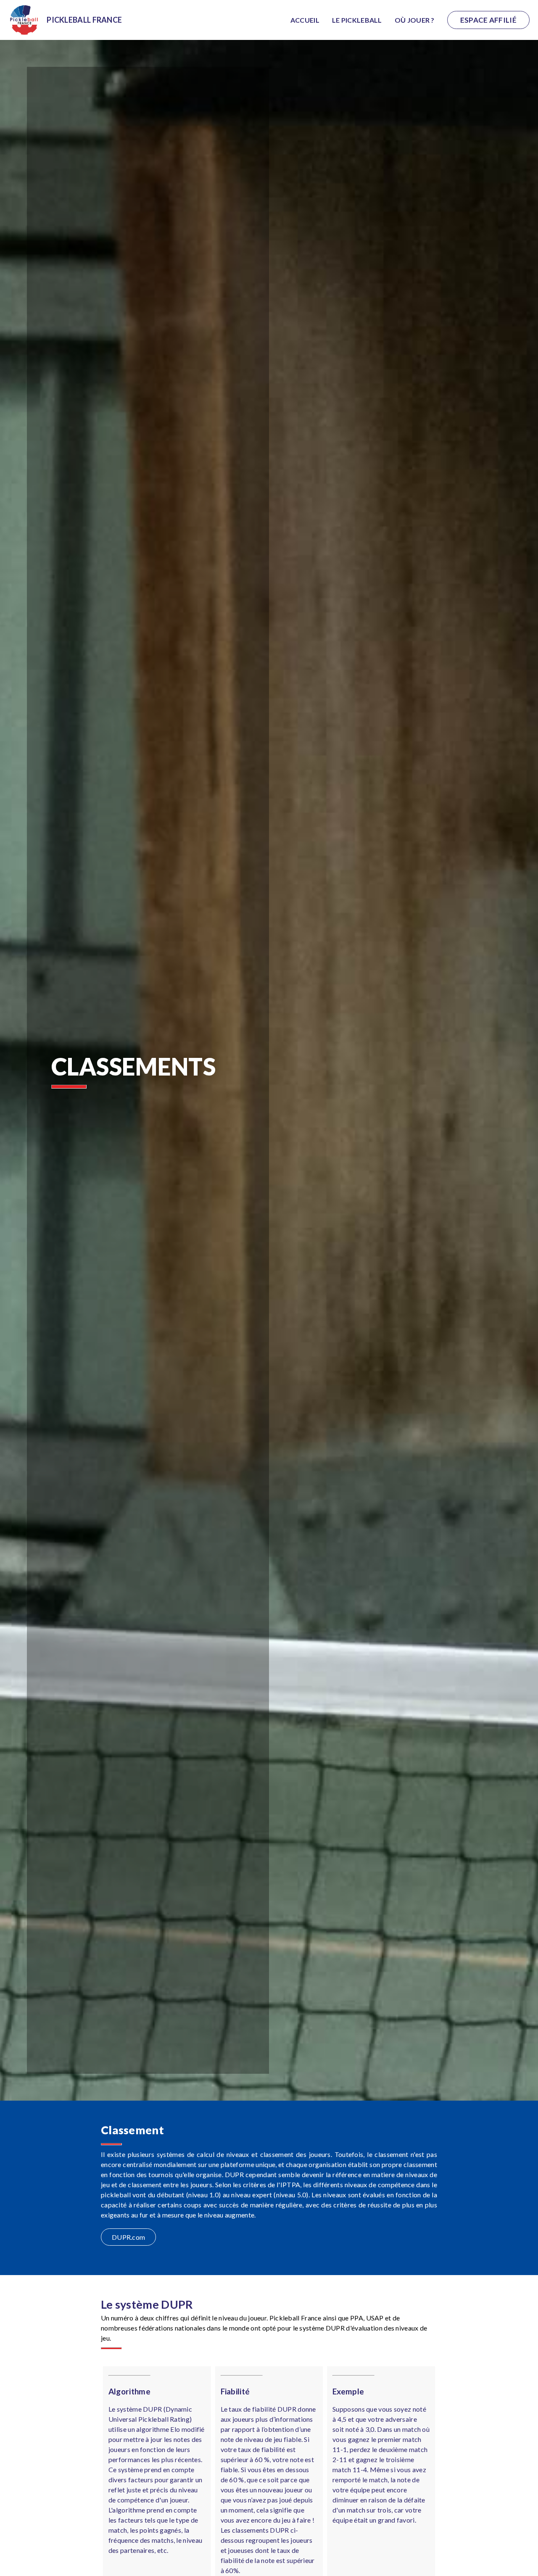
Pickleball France (84, 20)
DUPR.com (128, 2237)
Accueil (305, 20)
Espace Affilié (488, 20)
